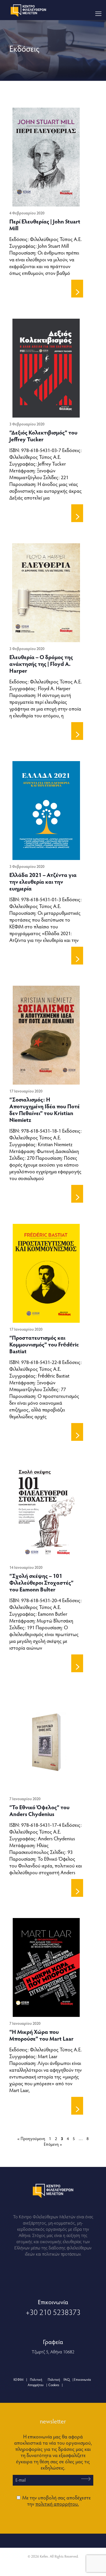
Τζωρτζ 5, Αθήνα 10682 (53, 2352)
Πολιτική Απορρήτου (36, 2382)
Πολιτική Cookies (54, 2382)
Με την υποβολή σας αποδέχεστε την (56, 2500)
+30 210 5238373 (53, 2312)
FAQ (67, 2379)
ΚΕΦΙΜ (19, 2379)
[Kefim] (29, 10)
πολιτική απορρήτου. (57, 2504)
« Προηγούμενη (31, 2138)
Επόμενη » (53, 2144)
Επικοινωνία (82, 2379)
